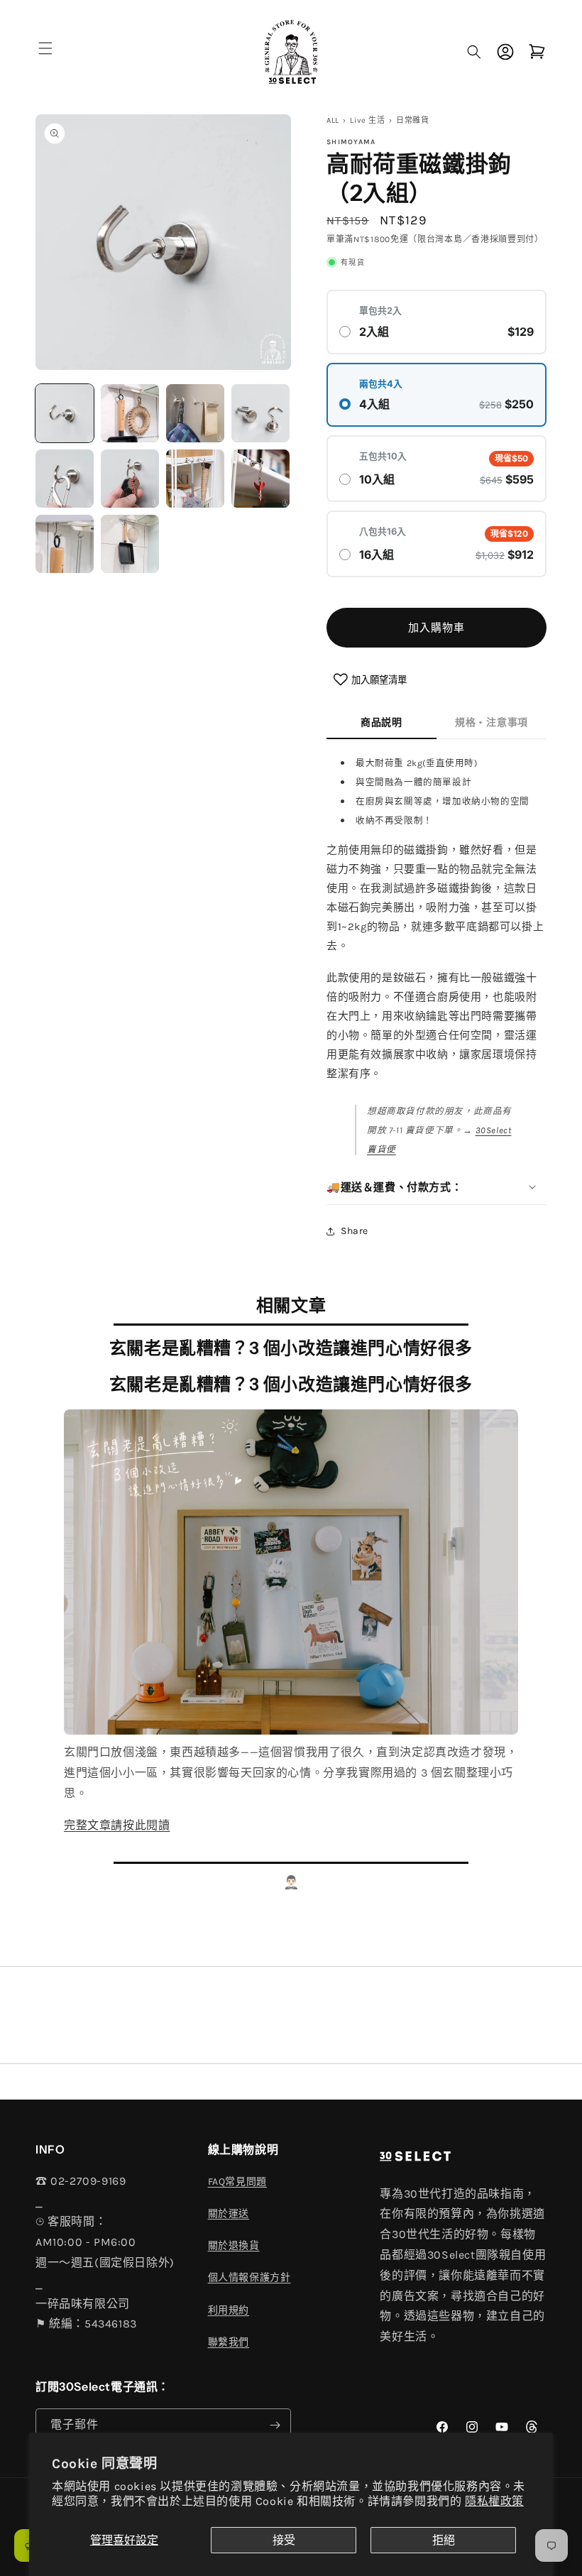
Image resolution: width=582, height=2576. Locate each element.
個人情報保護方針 (249, 2277)
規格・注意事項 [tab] (492, 722)
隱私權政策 (494, 2501)
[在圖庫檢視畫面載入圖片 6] (130, 479)
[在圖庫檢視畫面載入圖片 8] (260, 479)
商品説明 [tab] (381, 722)
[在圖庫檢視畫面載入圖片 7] (195, 479)
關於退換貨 (234, 2245)
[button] (45, 48)
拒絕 (444, 2540)
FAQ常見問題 (237, 2182)
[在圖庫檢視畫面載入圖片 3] (195, 413)
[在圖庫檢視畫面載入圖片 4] (260, 413)
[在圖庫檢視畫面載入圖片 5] (65, 479)
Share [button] (355, 1231)
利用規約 (229, 2310)
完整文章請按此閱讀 (117, 1825)
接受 (284, 2540)
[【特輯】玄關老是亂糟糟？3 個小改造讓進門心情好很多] (291, 1732)
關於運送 (229, 2214)
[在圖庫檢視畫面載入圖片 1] (65, 413)
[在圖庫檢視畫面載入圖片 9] (65, 544)
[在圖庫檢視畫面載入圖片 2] (130, 413)
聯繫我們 (229, 2342)
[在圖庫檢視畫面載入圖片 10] (130, 544)
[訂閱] (275, 2425)
